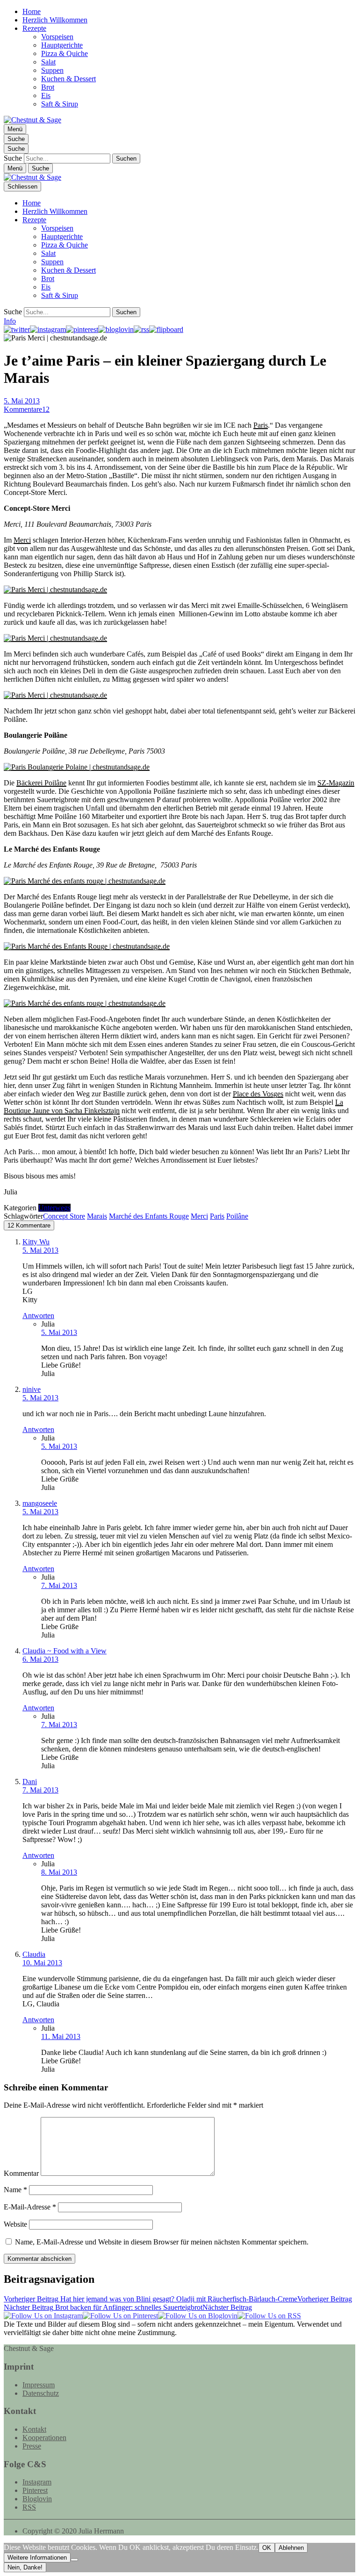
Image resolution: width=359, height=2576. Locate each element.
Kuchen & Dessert (68, 79)
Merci (22, 540)
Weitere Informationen (37, 2558)
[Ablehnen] (74, 2560)
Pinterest (35, 2490)
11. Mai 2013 (61, 2036)
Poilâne (237, 1216)
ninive (32, 1389)
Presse (32, 2446)
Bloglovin (37, 2499)
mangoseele (40, 1503)
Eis (46, 95)
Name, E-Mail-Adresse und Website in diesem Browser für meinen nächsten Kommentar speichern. (162, 2242)
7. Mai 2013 (59, 1585)
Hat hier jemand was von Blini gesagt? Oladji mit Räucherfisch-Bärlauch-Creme (178, 2299)
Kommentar (21, 2173)
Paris (261, 425)
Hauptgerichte (62, 45)
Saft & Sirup (60, 104)
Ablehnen (291, 2548)
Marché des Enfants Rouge (149, 1216)
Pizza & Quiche (65, 53)
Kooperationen (44, 2438)
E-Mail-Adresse (30, 2207)
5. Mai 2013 (22, 401)
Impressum (39, 2385)
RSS (29, 2507)
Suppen (52, 70)
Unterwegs (54, 1208)
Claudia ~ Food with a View (65, 1651)
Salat (48, 62)
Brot (48, 87)
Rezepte (34, 28)
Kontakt (34, 2429)
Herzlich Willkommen (55, 20)
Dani (30, 1782)
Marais (97, 1216)
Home (32, 11)
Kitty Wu (36, 1242)
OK (267, 2548)
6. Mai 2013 (40, 1659)
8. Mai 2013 (59, 1872)
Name (15, 2190)
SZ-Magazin (336, 783)
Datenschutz (41, 2393)
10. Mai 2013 (42, 1963)
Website (15, 2224)
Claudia (34, 1954)
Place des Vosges (258, 1094)
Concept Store (64, 1216)
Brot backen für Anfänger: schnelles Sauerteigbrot (128, 2307)
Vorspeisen (57, 37)
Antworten (38, 1316)
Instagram (37, 2482)
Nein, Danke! (25, 2567)
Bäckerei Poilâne (41, 783)
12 (27, 409)
